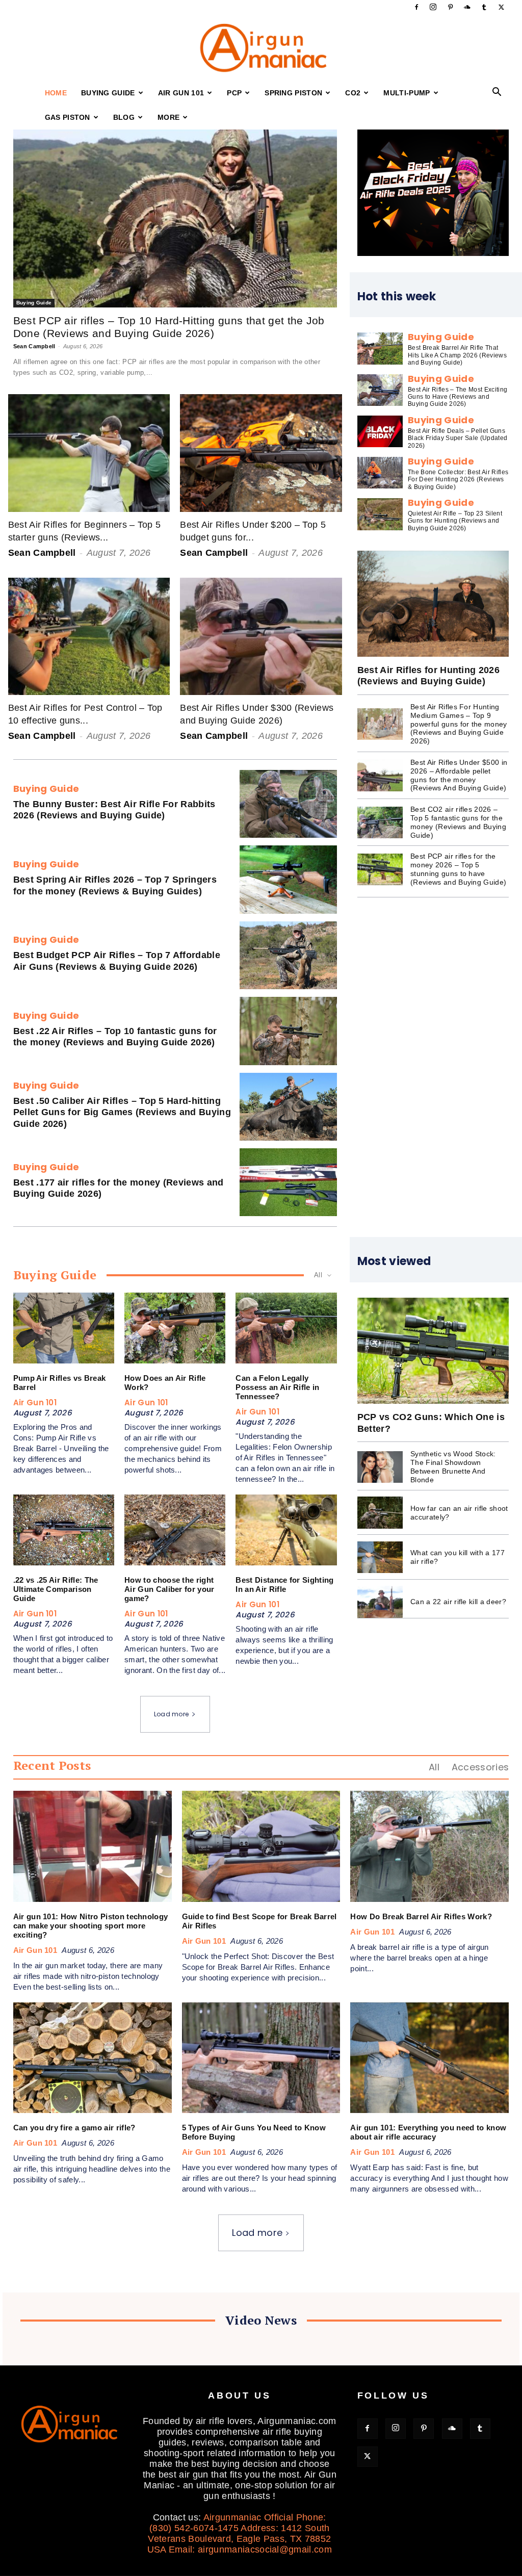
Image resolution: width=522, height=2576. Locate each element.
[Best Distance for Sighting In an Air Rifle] (286, 1530)
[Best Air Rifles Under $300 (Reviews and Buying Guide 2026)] (261, 636)
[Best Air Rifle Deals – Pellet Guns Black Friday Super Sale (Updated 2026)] (380, 431)
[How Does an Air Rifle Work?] (175, 1328)
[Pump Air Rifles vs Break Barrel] (64, 1328)
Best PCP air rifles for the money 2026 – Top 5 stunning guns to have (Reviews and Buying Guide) (458, 869)
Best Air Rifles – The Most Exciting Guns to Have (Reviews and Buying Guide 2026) (458, 397)
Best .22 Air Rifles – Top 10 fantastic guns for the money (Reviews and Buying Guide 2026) (115, 1037)
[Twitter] (501, 7)
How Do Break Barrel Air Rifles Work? (421, 1916)
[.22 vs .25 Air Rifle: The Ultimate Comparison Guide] (64, 1530)
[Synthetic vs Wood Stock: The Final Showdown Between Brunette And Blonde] (380, 1467)
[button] (497, 93)
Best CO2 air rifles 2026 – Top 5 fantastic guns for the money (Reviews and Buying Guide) (458, 822)
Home (56, 93)
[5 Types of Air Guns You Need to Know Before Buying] (261, 2058)
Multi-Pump (407, 93)
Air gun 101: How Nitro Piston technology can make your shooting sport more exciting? (91, 1926)
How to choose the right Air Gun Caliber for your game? (169, 1589)
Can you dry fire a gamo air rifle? (74, 2128)
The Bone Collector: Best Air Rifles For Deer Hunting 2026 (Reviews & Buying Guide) (458, 480)
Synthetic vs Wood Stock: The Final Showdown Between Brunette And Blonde (453, 1466)
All (434, 1767)
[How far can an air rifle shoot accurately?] (380, 1512)
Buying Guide (108, 93)
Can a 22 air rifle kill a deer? (458, 1602)
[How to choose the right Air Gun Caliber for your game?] (175, 1530)
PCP (234, 93)
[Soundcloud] (467, 7)
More (168, 117)
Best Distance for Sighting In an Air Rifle (284, 1585)
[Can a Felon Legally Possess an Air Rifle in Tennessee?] (286, 1328)
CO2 (353, 93)
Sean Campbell (34, 346)
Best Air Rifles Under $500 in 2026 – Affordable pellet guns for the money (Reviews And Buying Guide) (459, 775)
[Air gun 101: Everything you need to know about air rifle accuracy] (429, 2058)
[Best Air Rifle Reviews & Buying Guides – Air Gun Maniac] (261, 48)
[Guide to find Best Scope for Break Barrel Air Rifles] (261, 1846)
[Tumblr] (484, 7)
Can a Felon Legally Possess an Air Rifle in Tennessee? (277, 1387)
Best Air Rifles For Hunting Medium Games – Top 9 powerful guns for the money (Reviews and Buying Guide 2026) (459, 724)
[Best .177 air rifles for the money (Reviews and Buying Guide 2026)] (288, 1182)
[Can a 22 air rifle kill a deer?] (380, 1602)
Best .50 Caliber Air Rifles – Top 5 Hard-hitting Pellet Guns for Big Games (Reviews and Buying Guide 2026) (122, 1112)
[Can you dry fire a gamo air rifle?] (93, 2058)
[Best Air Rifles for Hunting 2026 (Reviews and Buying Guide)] (433, 604)
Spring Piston (293, 93)
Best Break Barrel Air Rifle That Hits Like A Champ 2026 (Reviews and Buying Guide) (457, 355)
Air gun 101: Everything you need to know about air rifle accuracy (428, 2132)
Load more (172, 1714)
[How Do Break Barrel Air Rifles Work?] (429, 1846)
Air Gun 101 (181, 93)
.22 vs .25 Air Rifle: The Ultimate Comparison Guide (56, 1589)
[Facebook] (416, 7)
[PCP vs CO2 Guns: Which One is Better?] (433, 1351)
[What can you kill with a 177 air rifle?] (380, 1557)
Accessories (480, 1767)
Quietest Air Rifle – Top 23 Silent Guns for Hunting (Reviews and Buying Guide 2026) (455, 521)
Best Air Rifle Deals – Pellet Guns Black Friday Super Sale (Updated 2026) (458, 438)
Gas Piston (68, 117)
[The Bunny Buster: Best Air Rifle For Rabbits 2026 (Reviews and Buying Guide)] (288, 804)
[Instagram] (433, 7)
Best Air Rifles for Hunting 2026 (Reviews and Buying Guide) (428, 676)
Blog (124, 117)
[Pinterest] (450, 7)
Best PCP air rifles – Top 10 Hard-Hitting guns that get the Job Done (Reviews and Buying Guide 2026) (169, 327)
